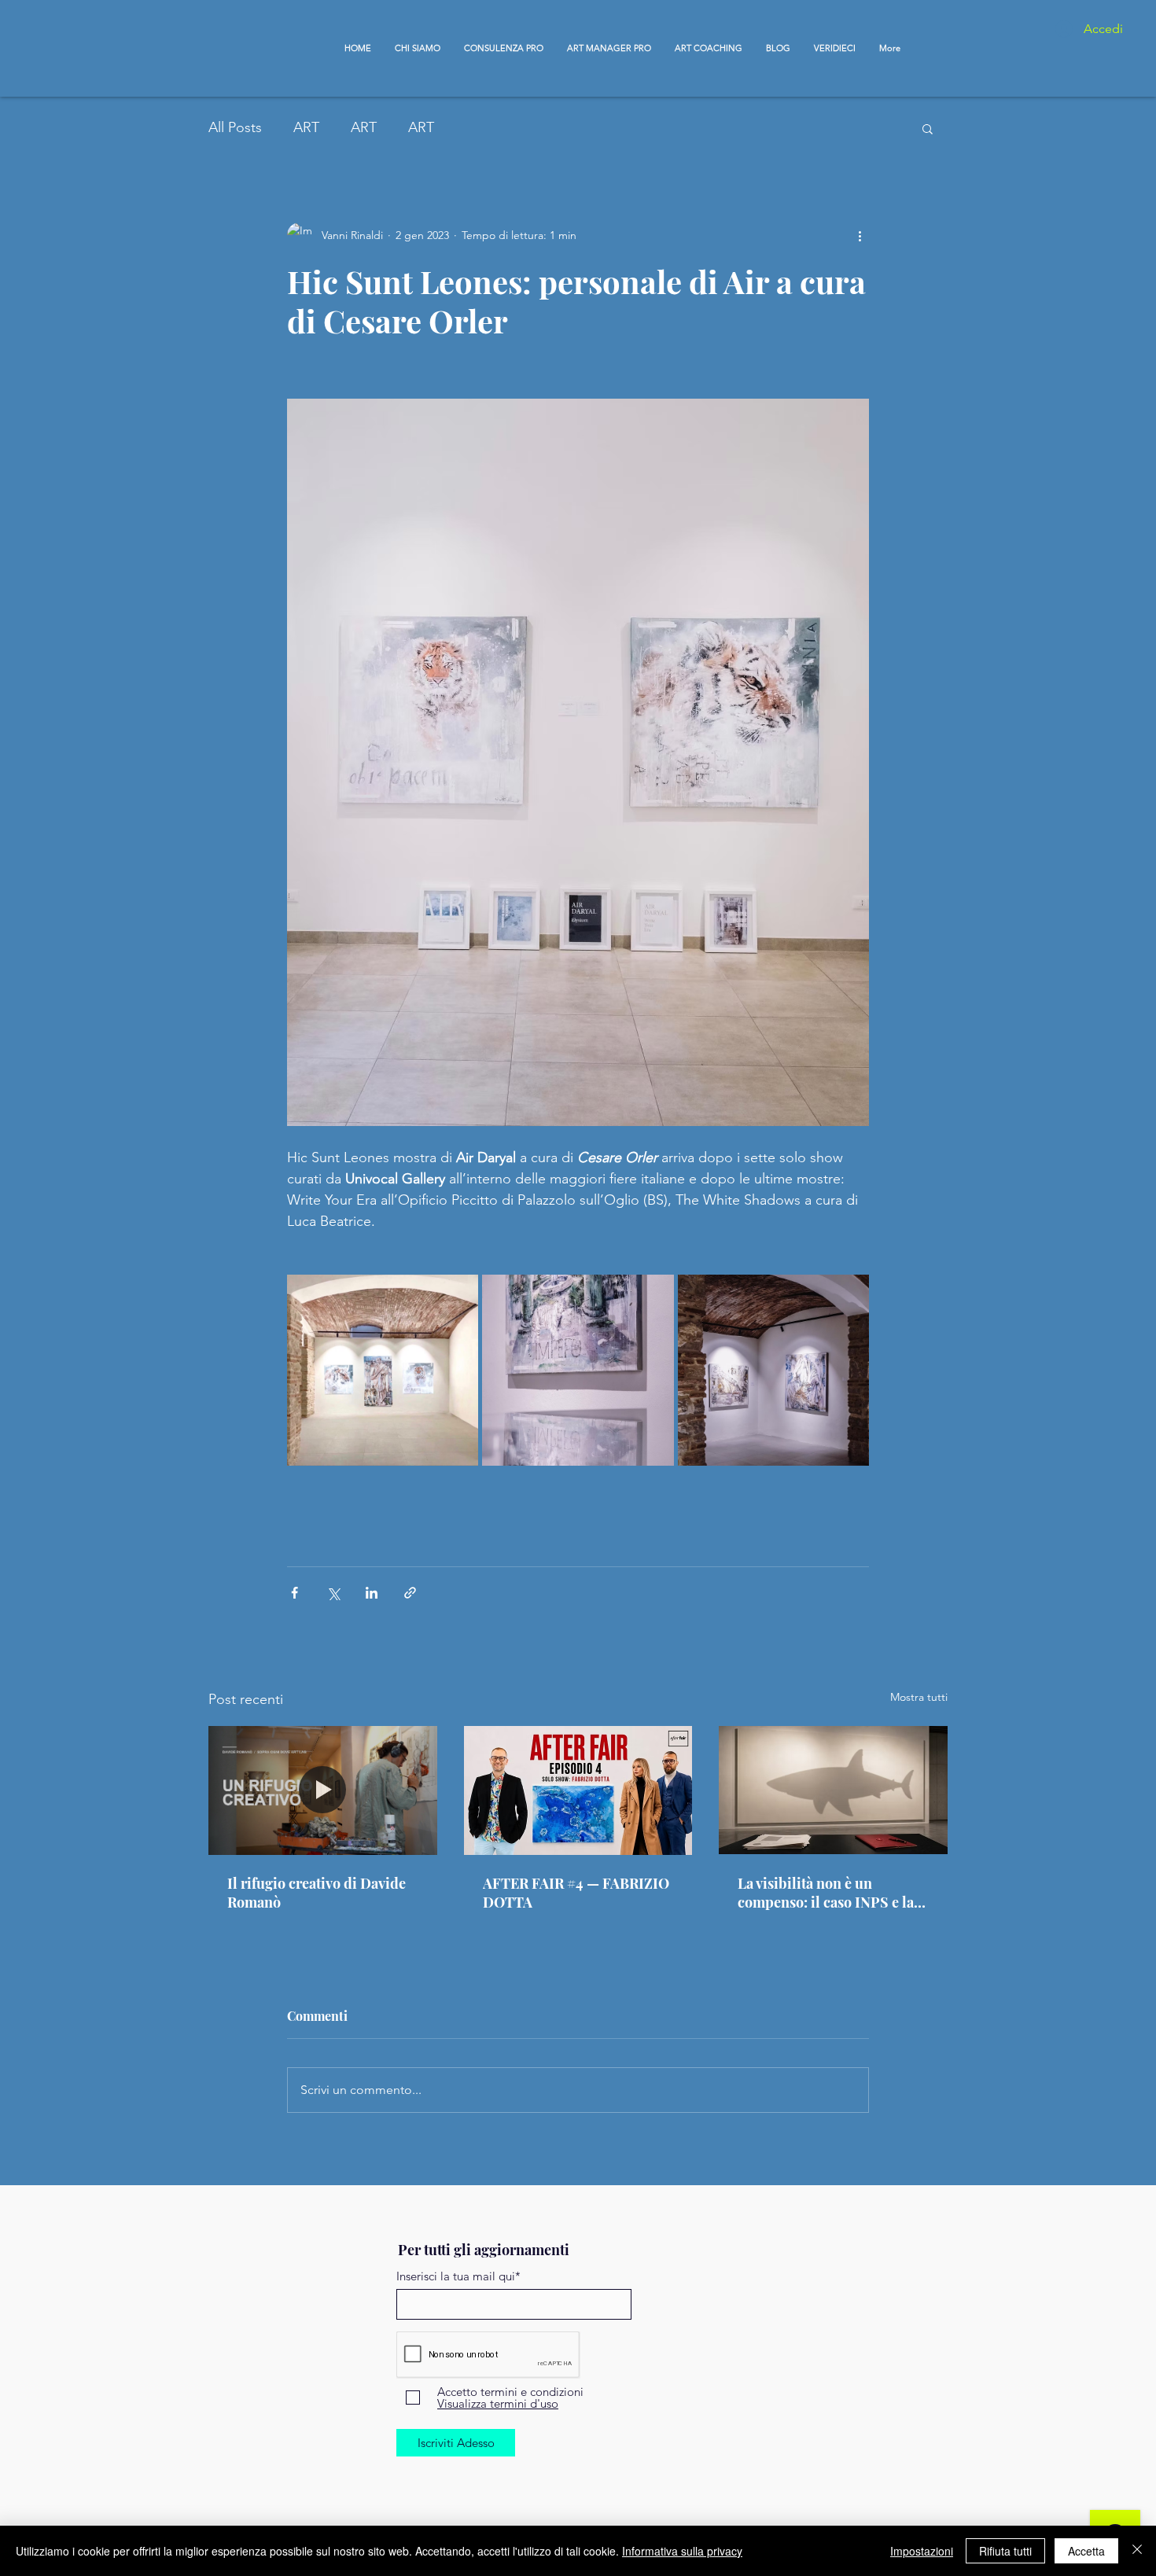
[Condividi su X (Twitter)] (333, 1593)
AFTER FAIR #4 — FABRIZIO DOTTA (576, 1893)
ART (306, 127)
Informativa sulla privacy (682, 2551)
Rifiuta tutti (1005, 2551)
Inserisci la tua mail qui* (458, 2276)
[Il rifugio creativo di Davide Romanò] (323, 1790)
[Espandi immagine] (383, 1370)
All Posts (235, 127)
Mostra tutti (919, 1697)
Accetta (1086, 2551)
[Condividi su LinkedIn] (372, 1593)
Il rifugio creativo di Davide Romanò (317, 1893)
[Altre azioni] (860, 235)
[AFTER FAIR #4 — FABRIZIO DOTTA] (578, 1790)
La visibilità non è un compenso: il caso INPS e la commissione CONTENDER (827, 1893)
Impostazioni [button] (922, 2551)
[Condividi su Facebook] (295, 1593)
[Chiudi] (1137, 2551)
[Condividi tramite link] (410, 1593)
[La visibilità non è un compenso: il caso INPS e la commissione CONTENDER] (833, 1790)
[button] (928, 128)
